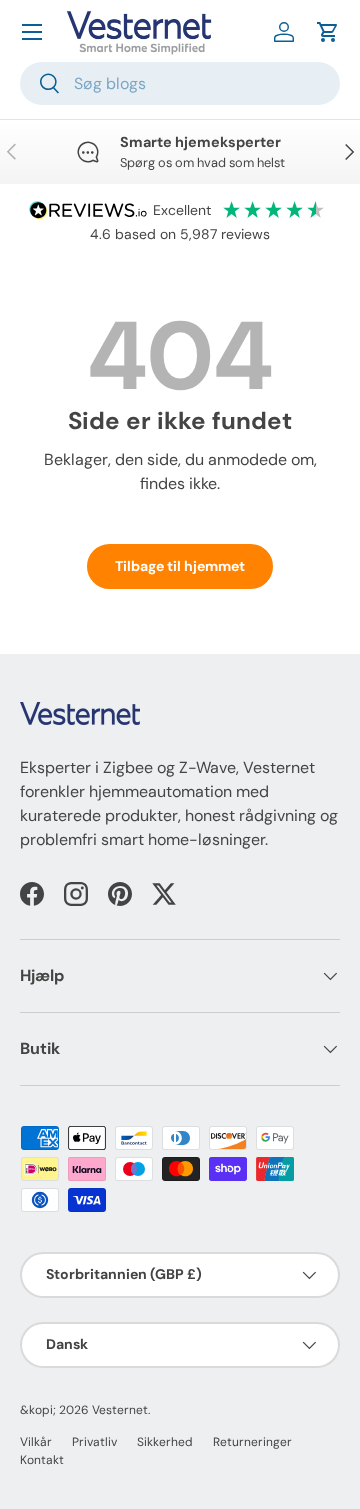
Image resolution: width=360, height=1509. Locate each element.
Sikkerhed (165, 1442)
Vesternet (120, 1410)
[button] (328, 32)
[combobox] (180, 83)
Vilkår (36, 1442)
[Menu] (32, 32)
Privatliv (94, 1442)
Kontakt (42, 1460)
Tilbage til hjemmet (180, 566)
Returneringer (252, 1442)
